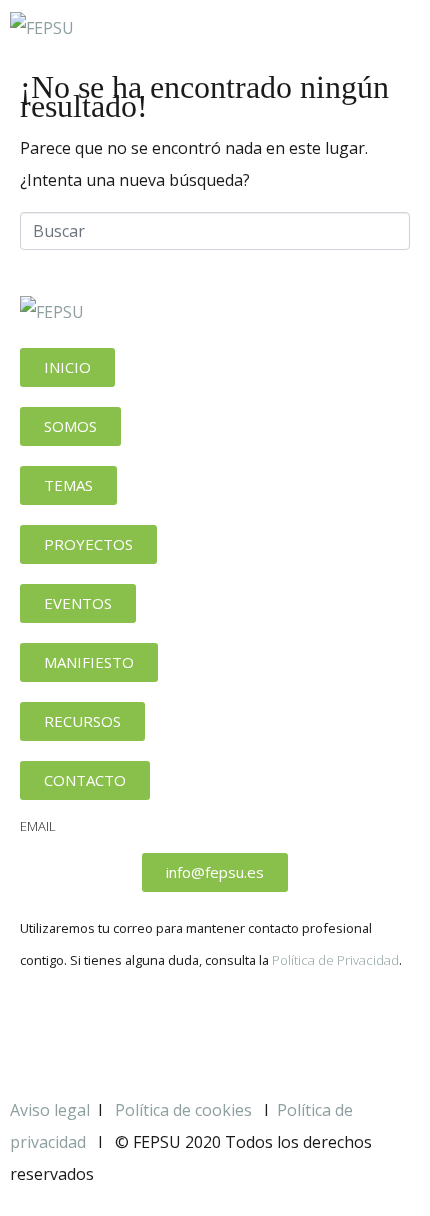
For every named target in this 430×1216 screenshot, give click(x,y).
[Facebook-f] (45, 1029)
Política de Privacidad (335, 960)
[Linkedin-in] (153, 1029)
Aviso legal (50, 1110)
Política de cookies (185, 1110)
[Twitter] (99, 1029)
